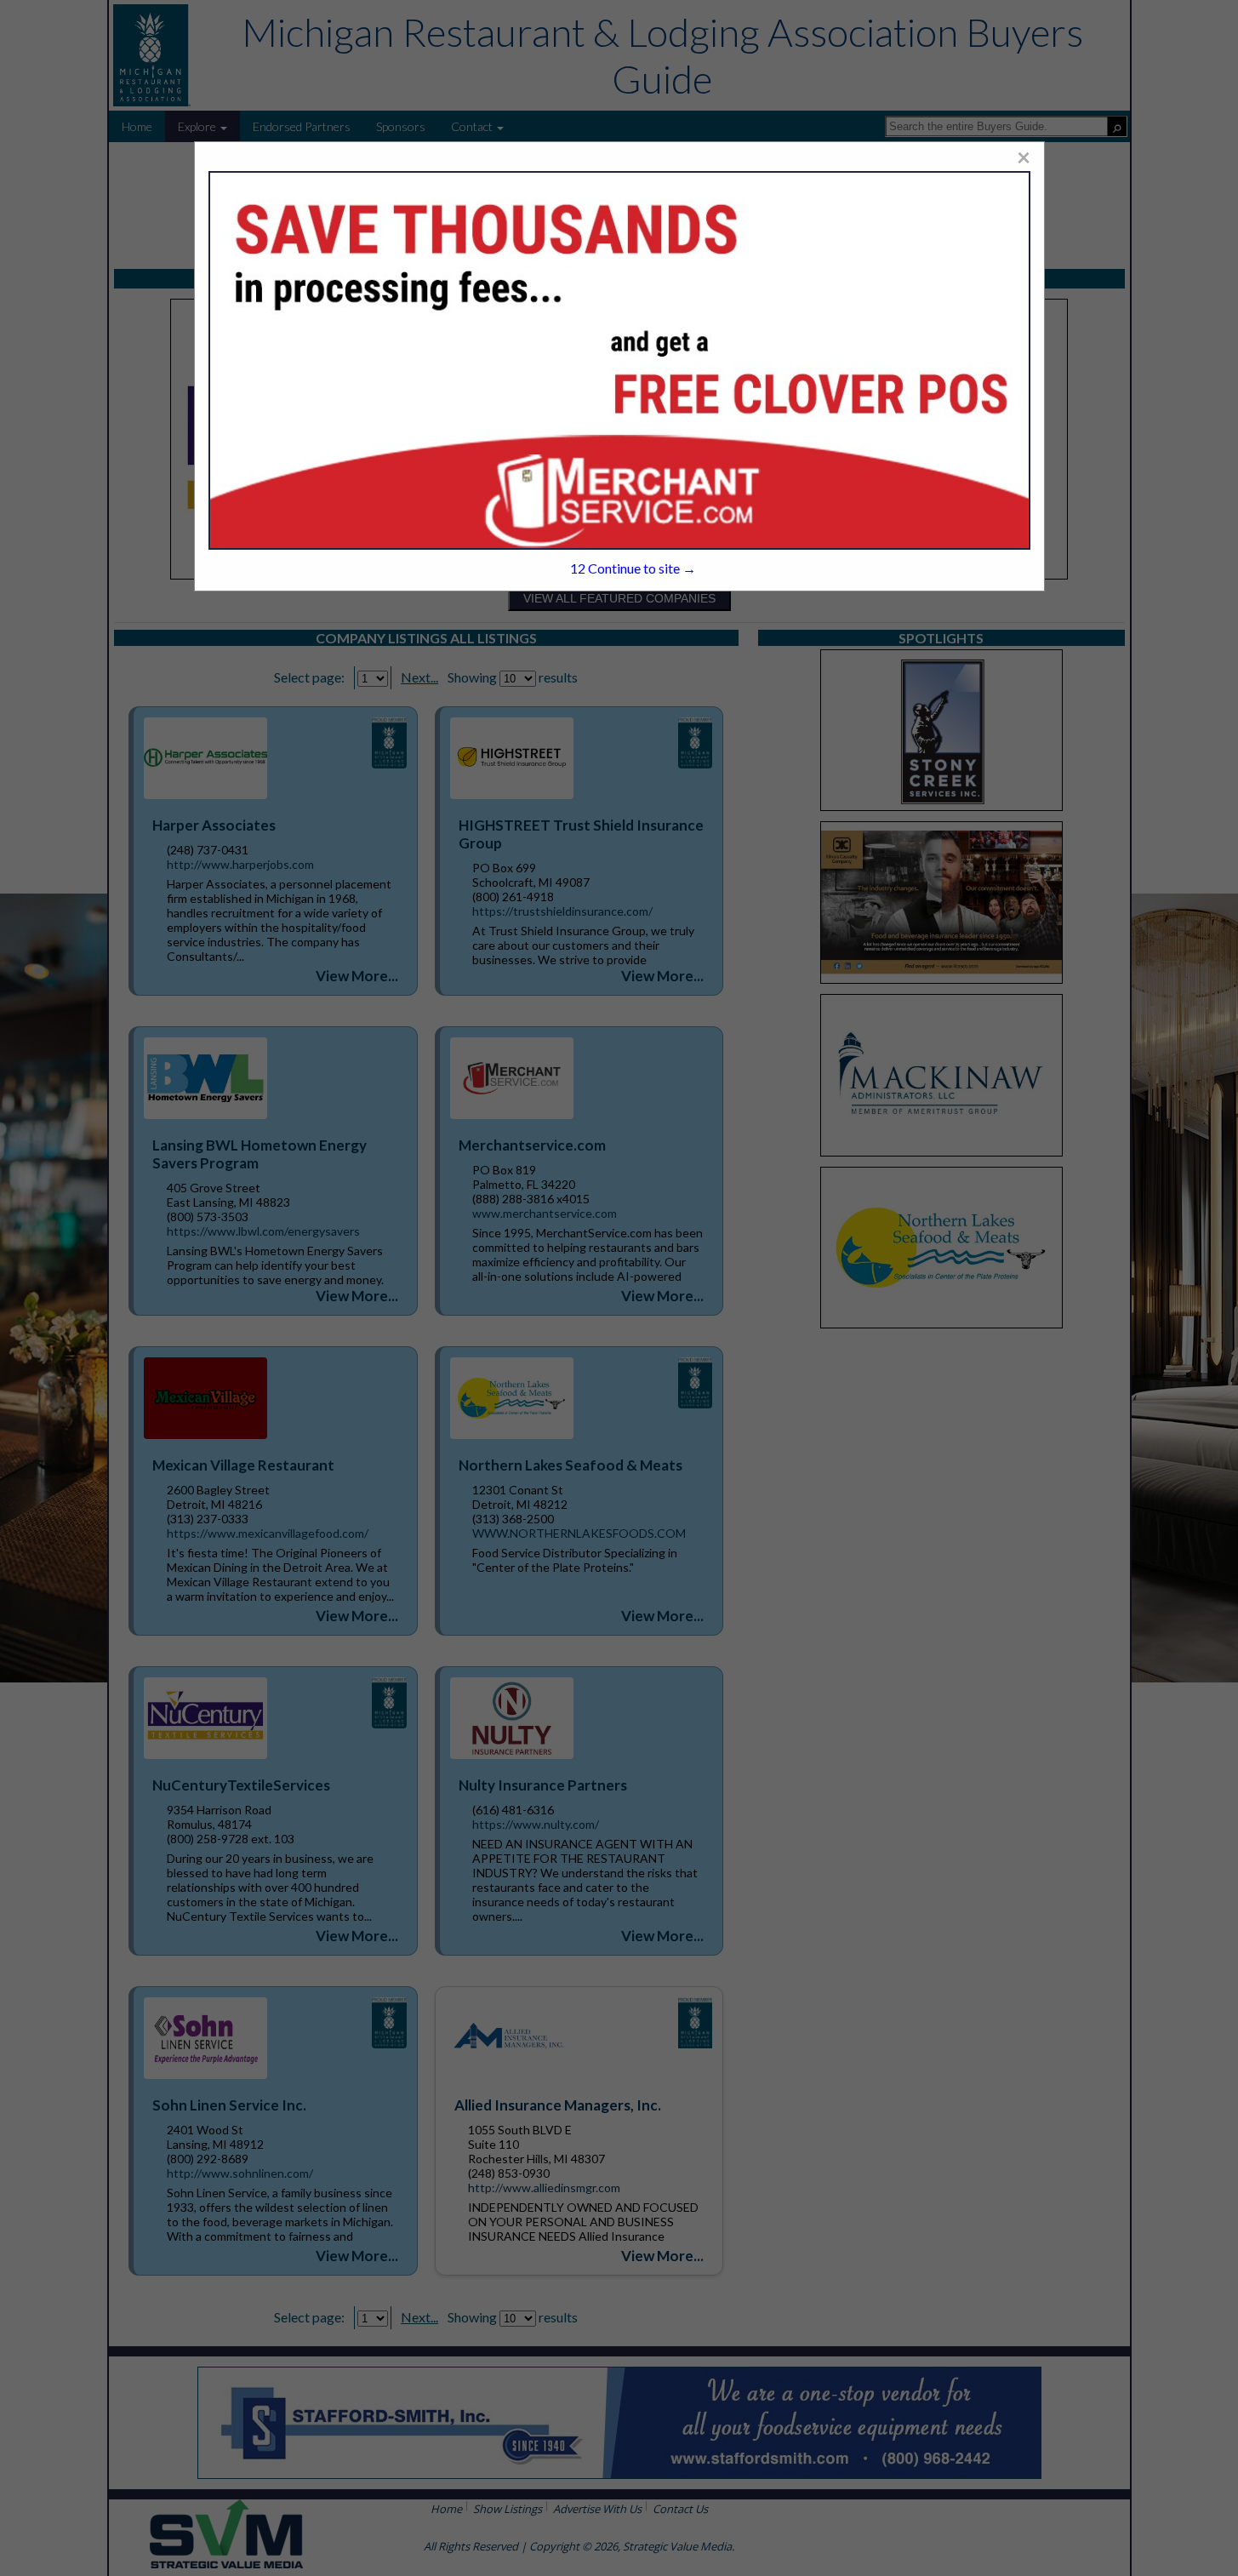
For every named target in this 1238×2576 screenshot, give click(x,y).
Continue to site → (633, 568)
